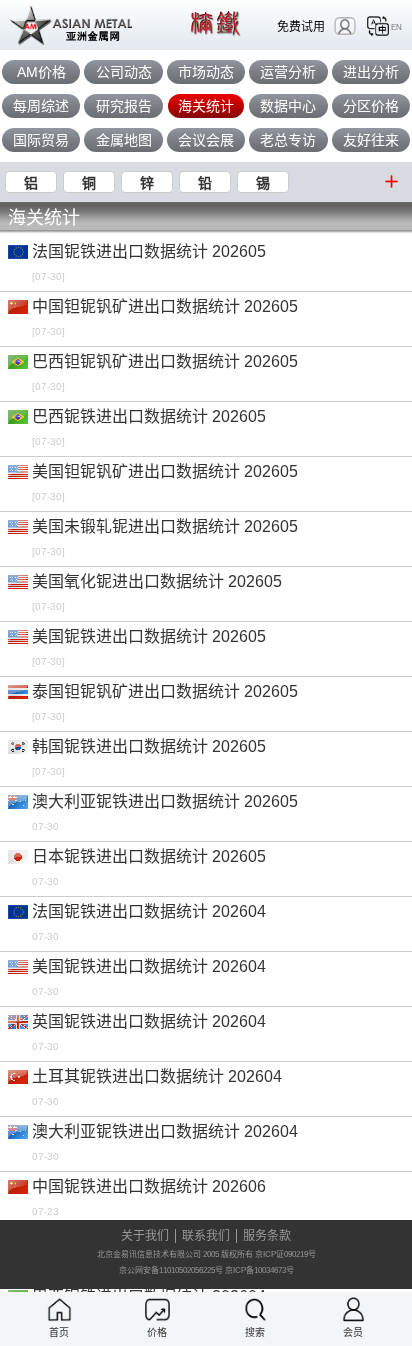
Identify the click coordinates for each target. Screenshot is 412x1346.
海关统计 (206, 106)
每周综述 (41, 106)
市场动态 (206, 72)
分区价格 (371, 106)
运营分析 (288, 72)
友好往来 (371, 140)
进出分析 (371, 72)
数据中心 (288, 106)
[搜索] (255, 1309)
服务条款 (267, 1236)
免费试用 (301, 26)
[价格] (157, 1309)
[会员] (353, 1309)
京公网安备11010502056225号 (171, 1270)
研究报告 (124, 106)
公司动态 (124, 72)
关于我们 (145, 1236)
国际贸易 (41, 140)
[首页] (59, 1309)
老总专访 (288, 140)
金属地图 (124, 140)
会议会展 (206, 140)
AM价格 (41, 72)
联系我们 (206, 1236)
